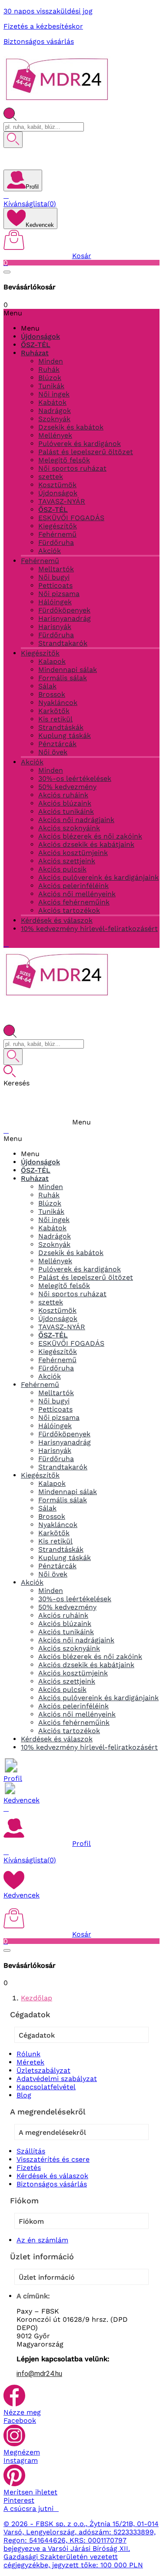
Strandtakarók (63, 643)
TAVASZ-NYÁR (62, 501)
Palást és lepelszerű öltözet (86, 452)
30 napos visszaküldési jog (48, 11)
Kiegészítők (58, 526)
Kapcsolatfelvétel (46, 2087)
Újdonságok (58, 493)
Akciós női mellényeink (77, 894)
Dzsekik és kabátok (71, 427)
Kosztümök (57, 485)
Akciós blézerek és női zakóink (90, 836)
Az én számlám (42, 2240)
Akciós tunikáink (66, 811)
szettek (51, 477)
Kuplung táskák (65, 736)
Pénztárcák (57, 744)
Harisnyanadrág (65, 618)
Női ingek (54, 394)
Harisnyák (55, 627)
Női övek (53, 752)
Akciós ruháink (63, 795)
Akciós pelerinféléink (73, 886)
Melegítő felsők (64, 460)
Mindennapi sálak (68, 670)
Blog (24, 2095)
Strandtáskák (61, 727)
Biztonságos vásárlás (39, 41)
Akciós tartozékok (69, 910)
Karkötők (54, 711)
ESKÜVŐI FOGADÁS (71, 518)
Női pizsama (59, 594)
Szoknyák (54, 419)
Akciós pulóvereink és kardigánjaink (98, 877)
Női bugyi (54, 577)
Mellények (55, 435)
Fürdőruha (56, 542)
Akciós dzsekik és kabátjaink (86, 844)
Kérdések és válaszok (52, 2176)
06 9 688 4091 (42, 157)
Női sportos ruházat (72, 468)
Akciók (50, 551)
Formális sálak (63, 678)
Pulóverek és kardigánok (80, 444)
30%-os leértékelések (75, 778)
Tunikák (51, 386)
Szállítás (31, 2151)
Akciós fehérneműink (74, 902)
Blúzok (50, 378)
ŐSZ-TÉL (53, 510)
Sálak (47, 686)
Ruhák (49, 369)
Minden (51, 361)
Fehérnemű (57, 534)
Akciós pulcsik (62, 869)
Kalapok (52, 661)
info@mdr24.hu (39, 2374)
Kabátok (52, 402)
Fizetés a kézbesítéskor (43, 26)
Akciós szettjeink (67, 861)
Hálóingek (55, 602)
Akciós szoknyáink (69, 828)
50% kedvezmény (67, 787)
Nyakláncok (58, 703)
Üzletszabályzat (43, 2070)
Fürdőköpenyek (64, 610)
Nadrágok (55, 411)
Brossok (52, 694)
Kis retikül (55, 719)
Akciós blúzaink (65, 803)
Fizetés (29, 2168)
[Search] (13, 140)
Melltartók (56, 569)
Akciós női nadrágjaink (76, 820)
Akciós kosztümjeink (73, 853)
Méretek (30, 2062)
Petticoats (55, 585)
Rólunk (28, 2054)
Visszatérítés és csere (53, 2159)
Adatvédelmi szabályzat (57, 2079)
